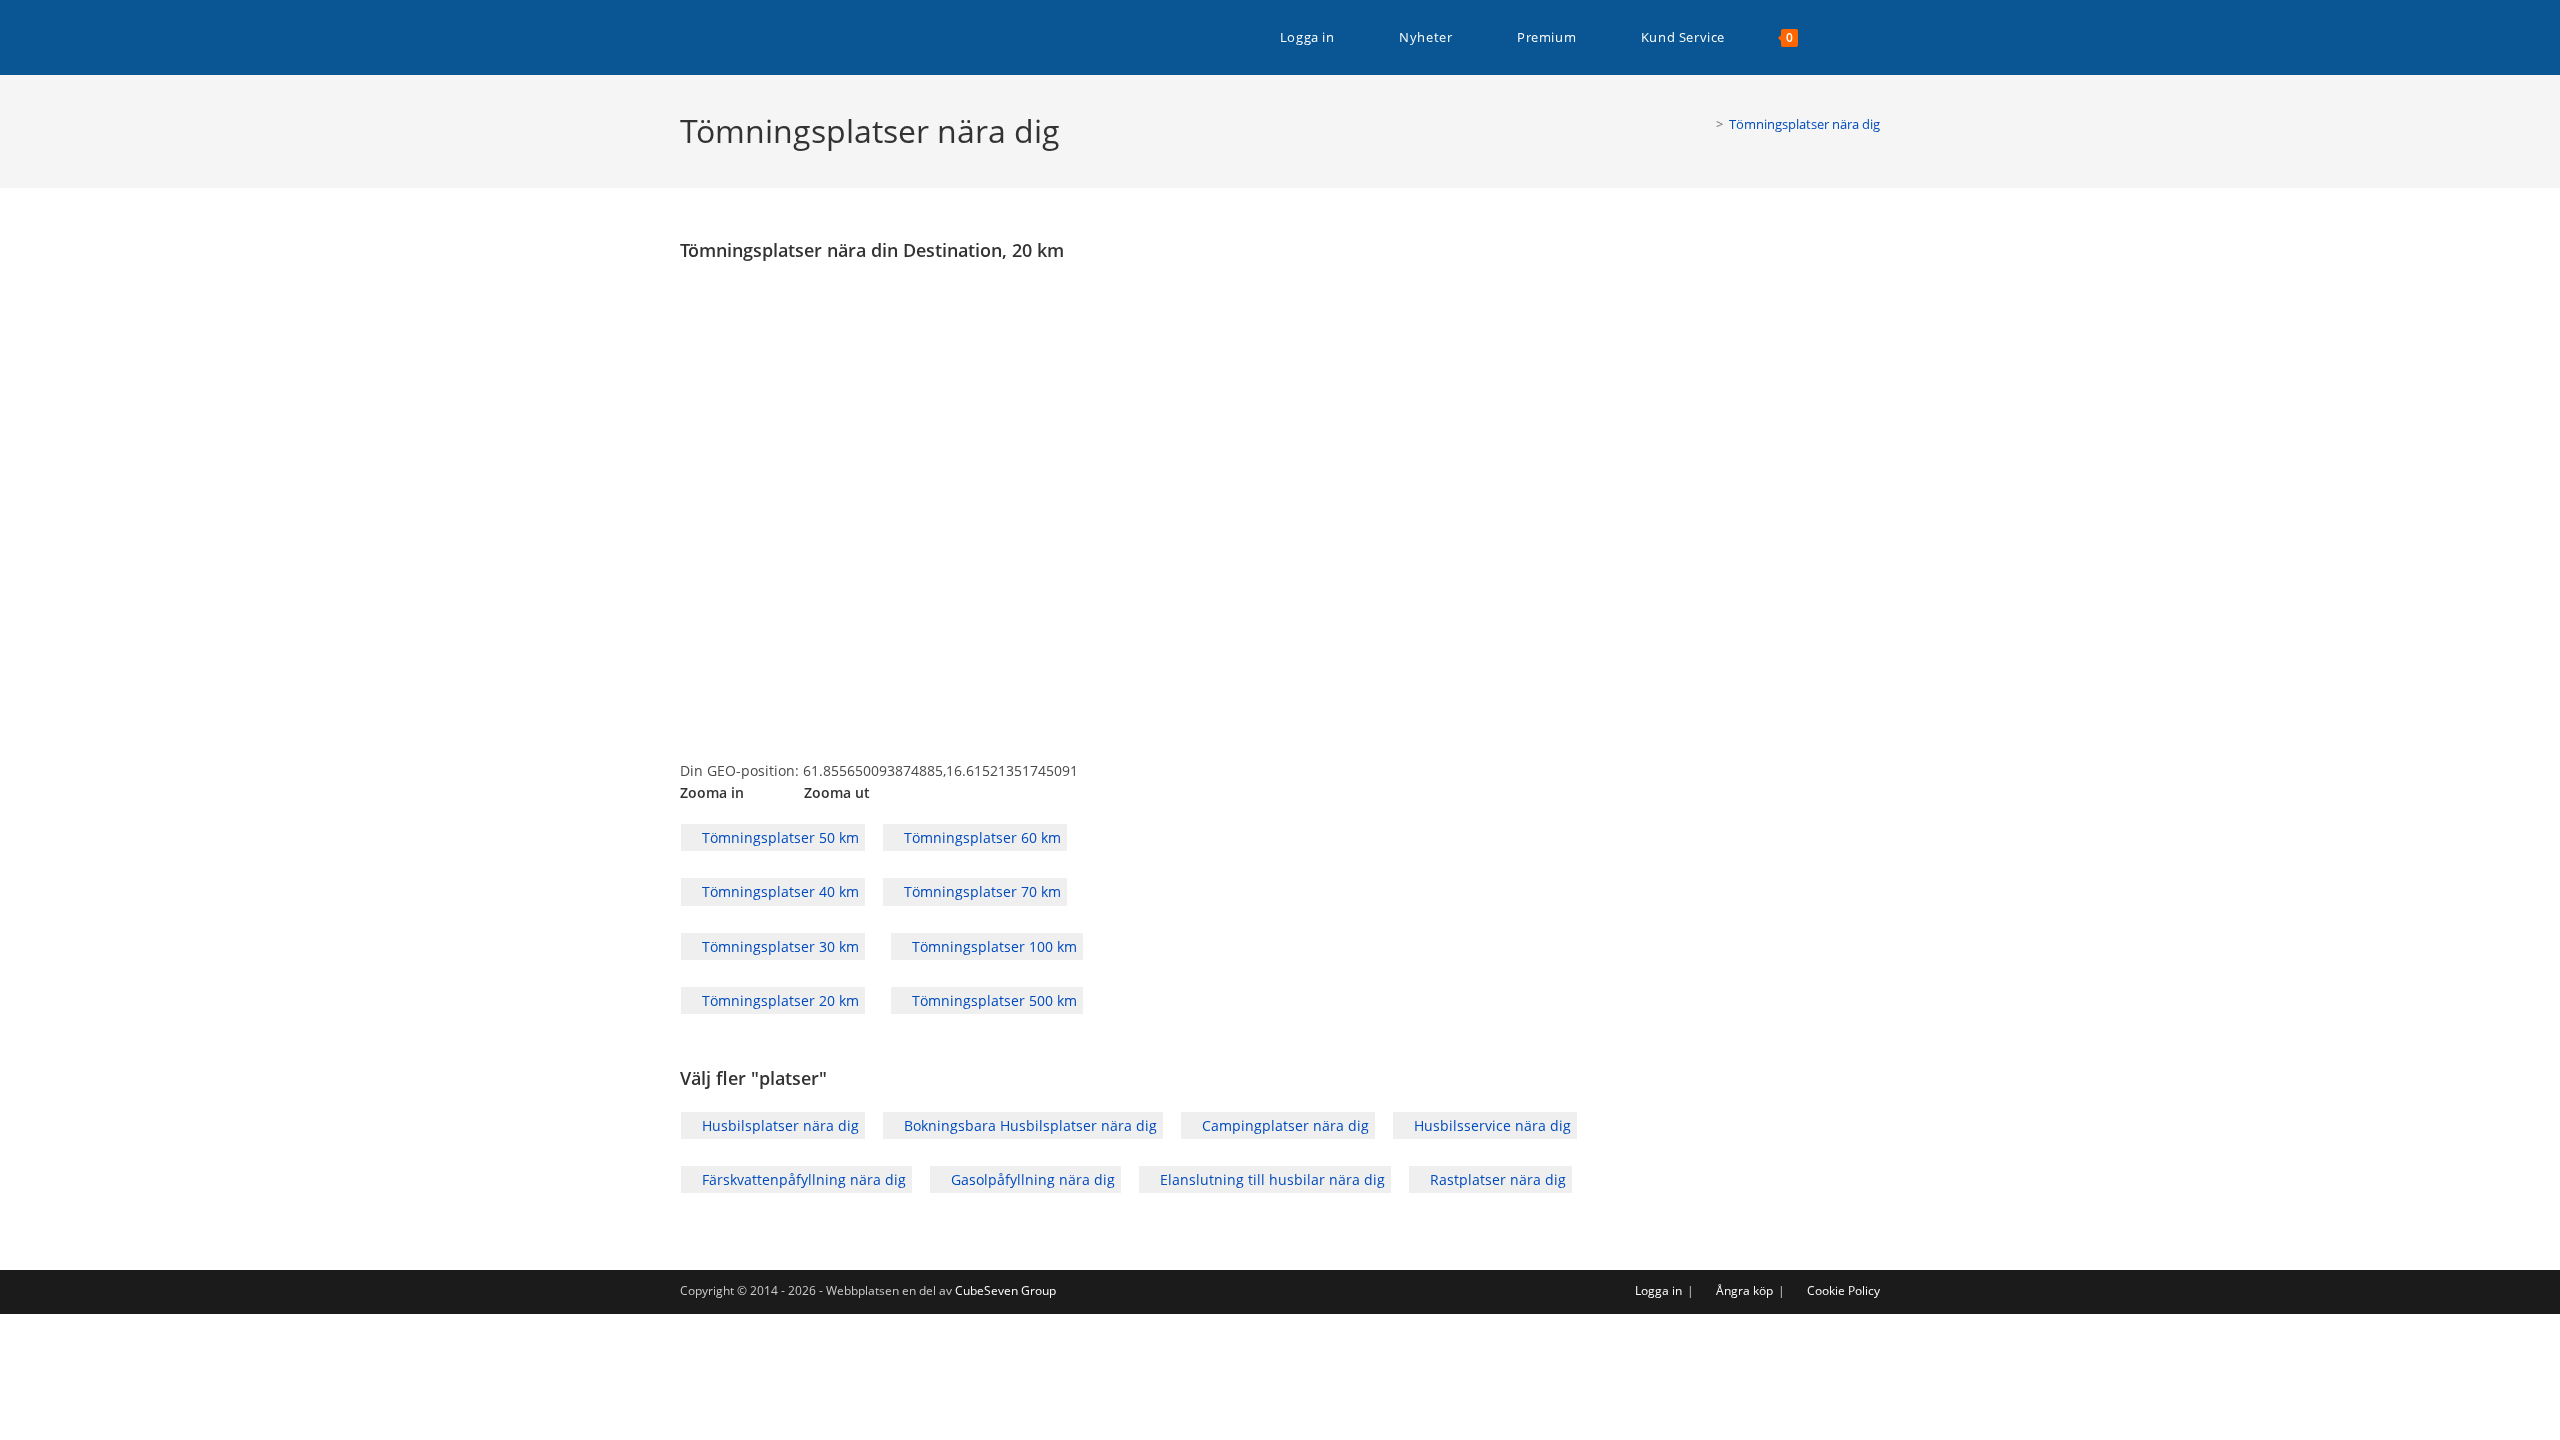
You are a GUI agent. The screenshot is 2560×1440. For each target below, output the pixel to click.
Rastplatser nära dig (1496, 1179)
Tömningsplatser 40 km (778, 891)
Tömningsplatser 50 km (778, 837)
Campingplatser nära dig (1283, 1125)
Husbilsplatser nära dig (778, 1125)
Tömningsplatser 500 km (992, 1000)
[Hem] (1705, 124)
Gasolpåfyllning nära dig (1031, 1179)
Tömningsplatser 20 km (778, 1000)
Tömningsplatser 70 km (980, 891)
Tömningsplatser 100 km (992, 946)
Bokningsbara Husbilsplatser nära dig (1028, 1125)
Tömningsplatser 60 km (980, 837)
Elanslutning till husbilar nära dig (1270, 1179)
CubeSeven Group (1005, 1290)
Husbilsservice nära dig (1490, 1125)
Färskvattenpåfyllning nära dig (802, 1179)
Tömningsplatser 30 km (778, 946)
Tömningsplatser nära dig (1804, 124)
